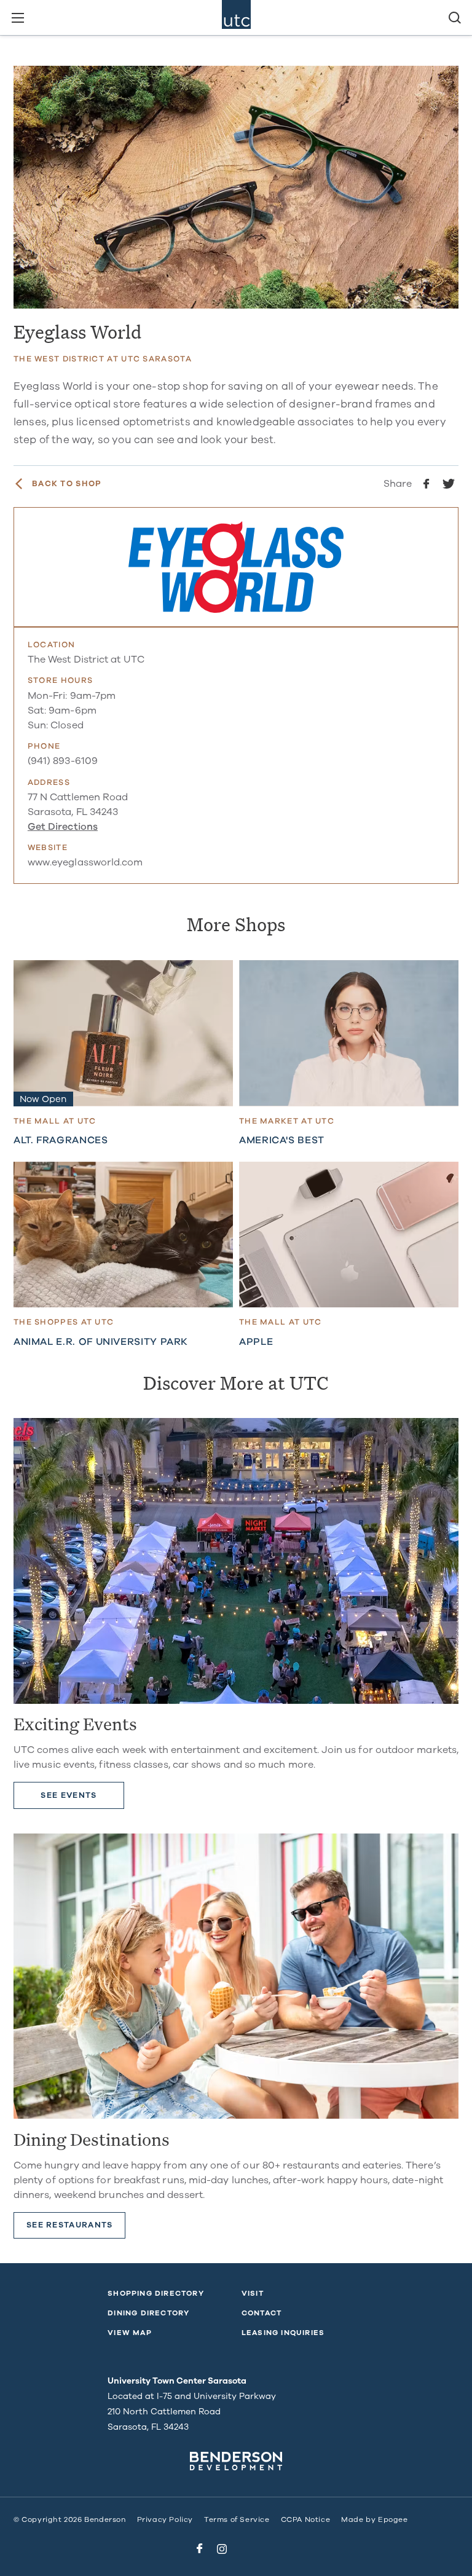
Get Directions (63, 827)
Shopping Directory (156, 2293)
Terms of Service (237, 2519)
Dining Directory (148, 2313)
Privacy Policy (165, 2519)
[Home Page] (236, 18)
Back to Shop (67, 484)
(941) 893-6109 (63, 761)
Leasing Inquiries (283, 2333)
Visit (253, 2293)
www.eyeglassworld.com (85, 862)
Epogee (393, 2519)
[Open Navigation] (18, 18)
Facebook (200, 2549)
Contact (262, 2313)
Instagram (222, 2549)
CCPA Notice (306, 2519)
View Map (130, 2333)
